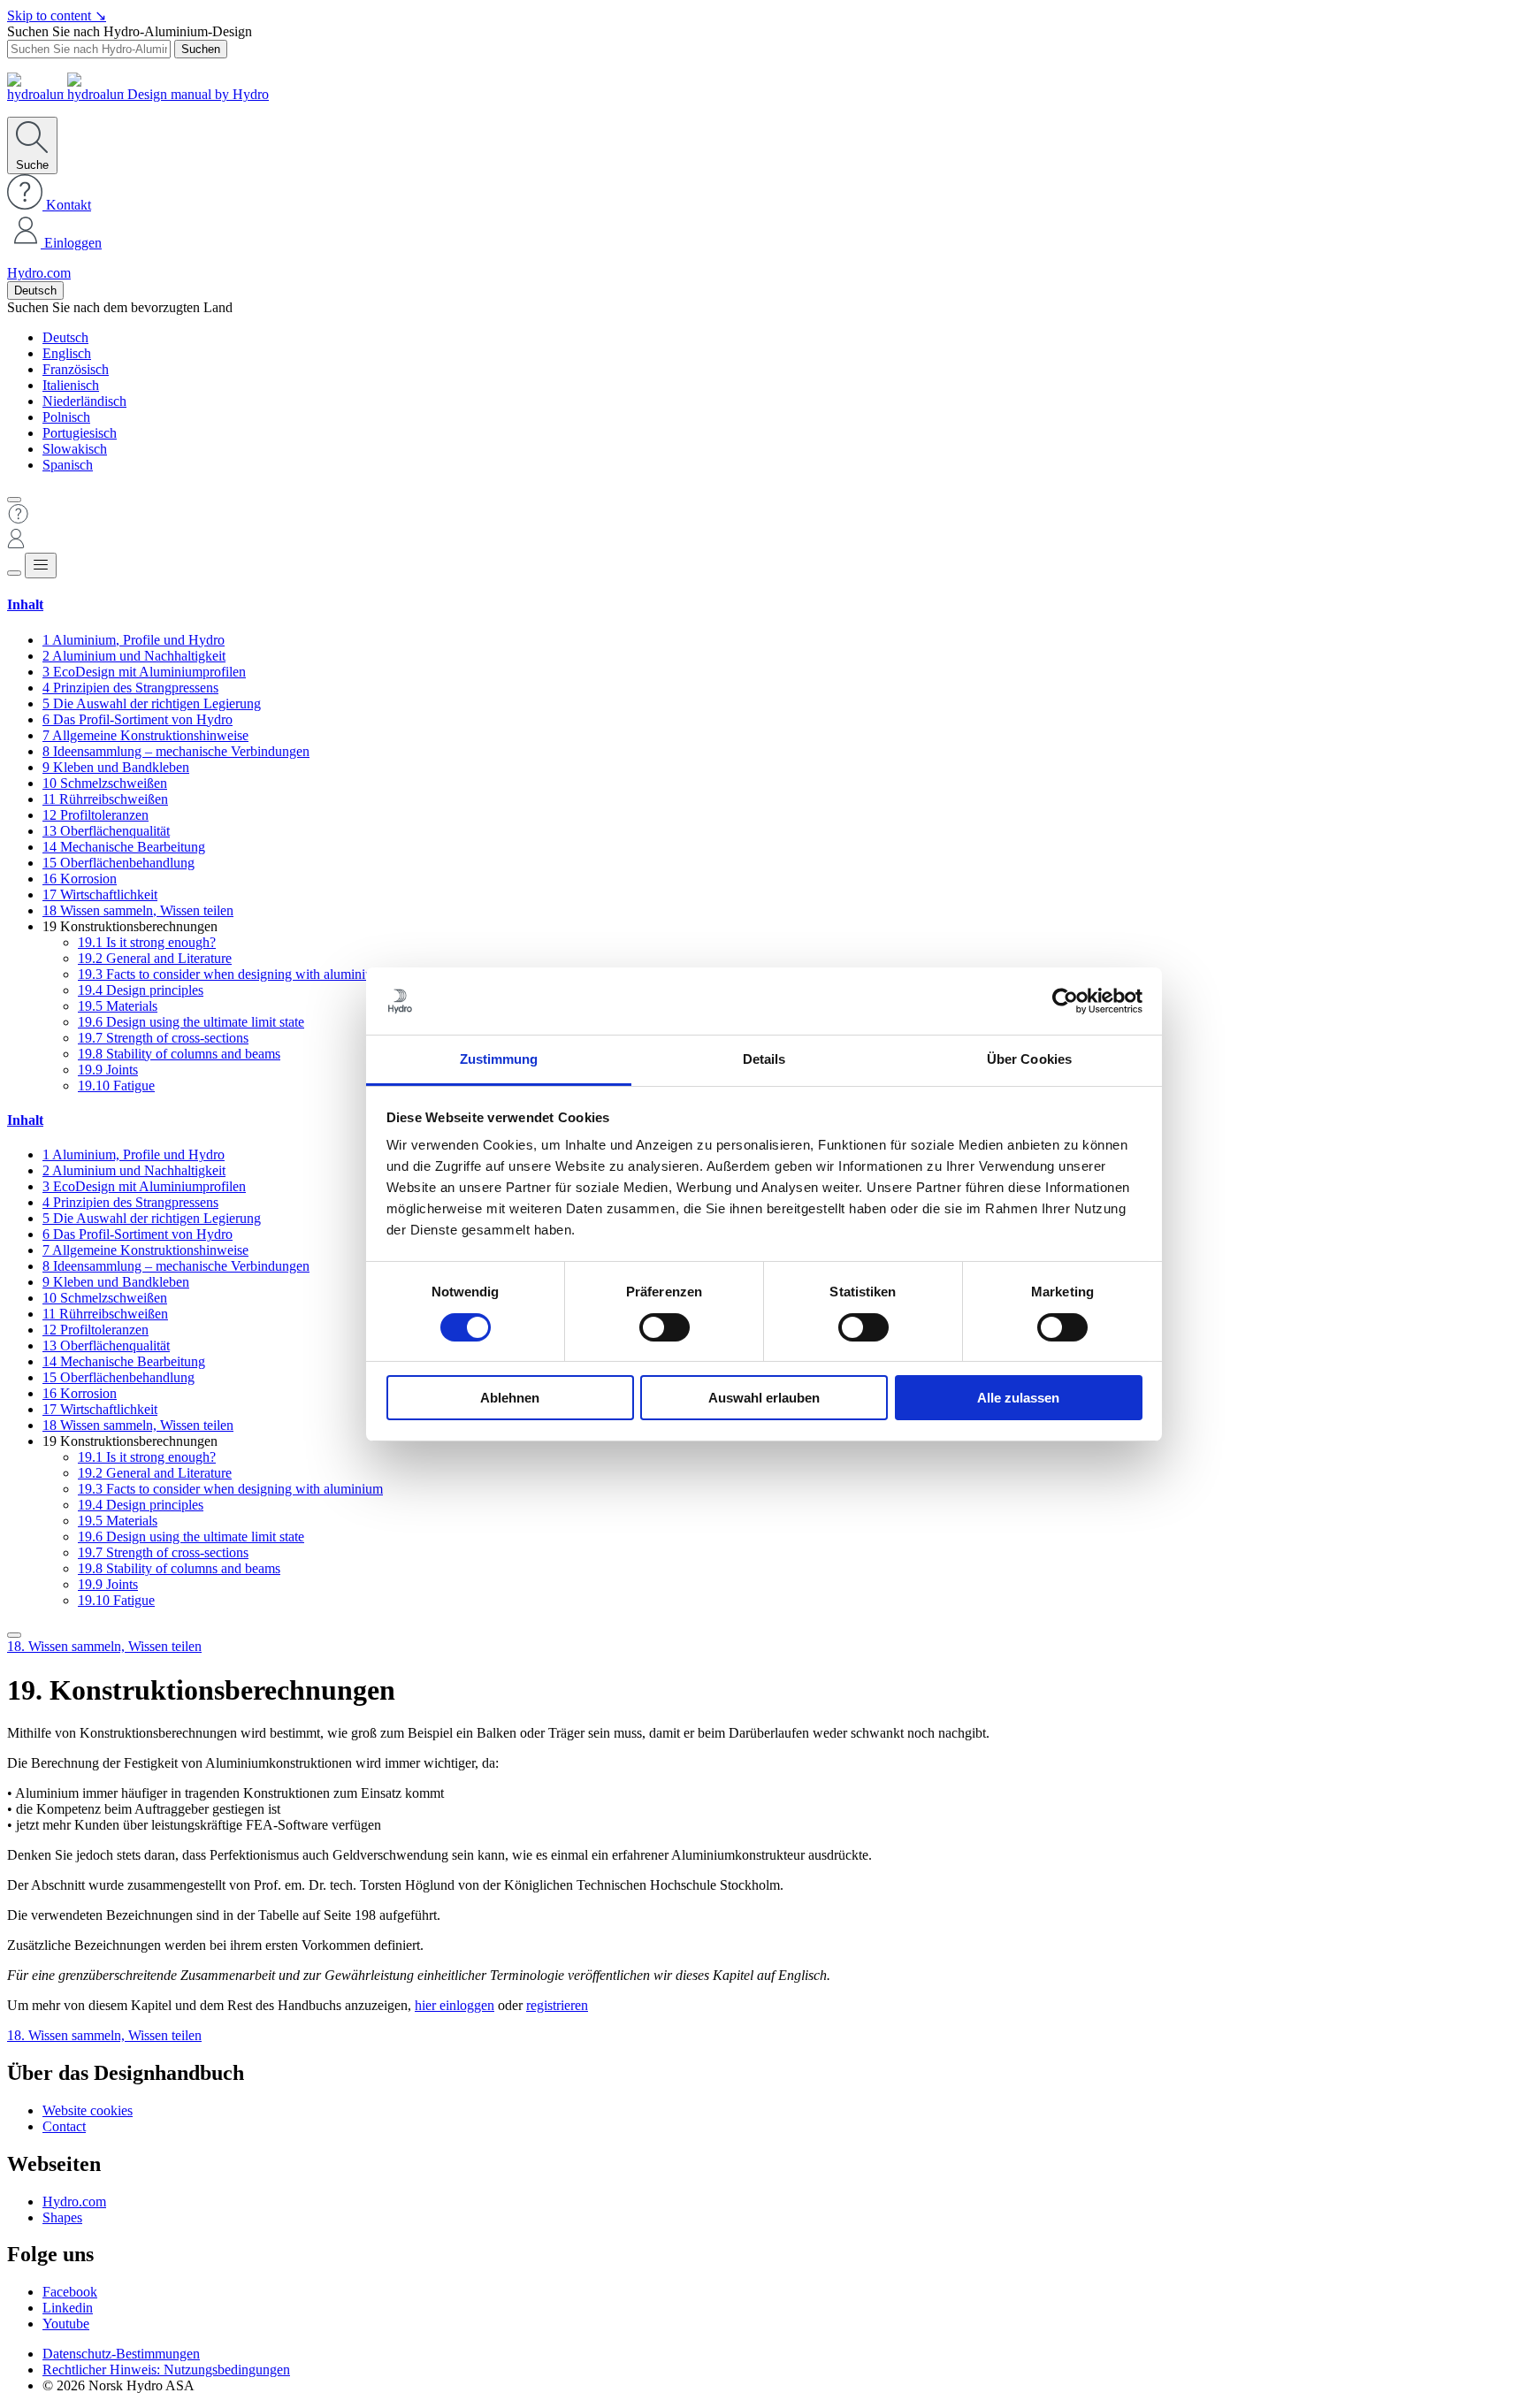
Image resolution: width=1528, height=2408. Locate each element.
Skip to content (57, 15)
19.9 (108, 1070)
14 (124, 847)
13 (106, 831)
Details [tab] (764, 1059)
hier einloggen (455, 2005)
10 (105, 783)
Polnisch (66, 417)
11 (105, 799)
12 (95, 815)
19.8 (179, 1054)
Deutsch (35, 290)
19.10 (116, 1086)
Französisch (76, 369)
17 (100, 894)
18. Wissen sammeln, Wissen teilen (104, 1646)
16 (80, 879)
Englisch (67, 353)
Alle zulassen (1018, 1398)
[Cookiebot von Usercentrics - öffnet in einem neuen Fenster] (1065, 1001)
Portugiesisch (80, 433)
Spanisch (68, 465)
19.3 (230, 974)
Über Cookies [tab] (1029, 1059)
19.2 (155, 958)
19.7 (163, 1038)
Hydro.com (39, 273)
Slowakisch (75, 449)
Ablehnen (510, 1398)
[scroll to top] (14, 1635)
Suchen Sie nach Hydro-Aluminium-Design (130, 31)
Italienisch (71, 385)
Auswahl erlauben (764, 1398)
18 (138, 910)
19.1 (147, 942)
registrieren (557, 2005)
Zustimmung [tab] (499, 1059)
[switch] (665, 1327)
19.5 (118, 1006)
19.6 (191, 1022)
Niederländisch (84, 401)
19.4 (141, 990)
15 (118, 863)
